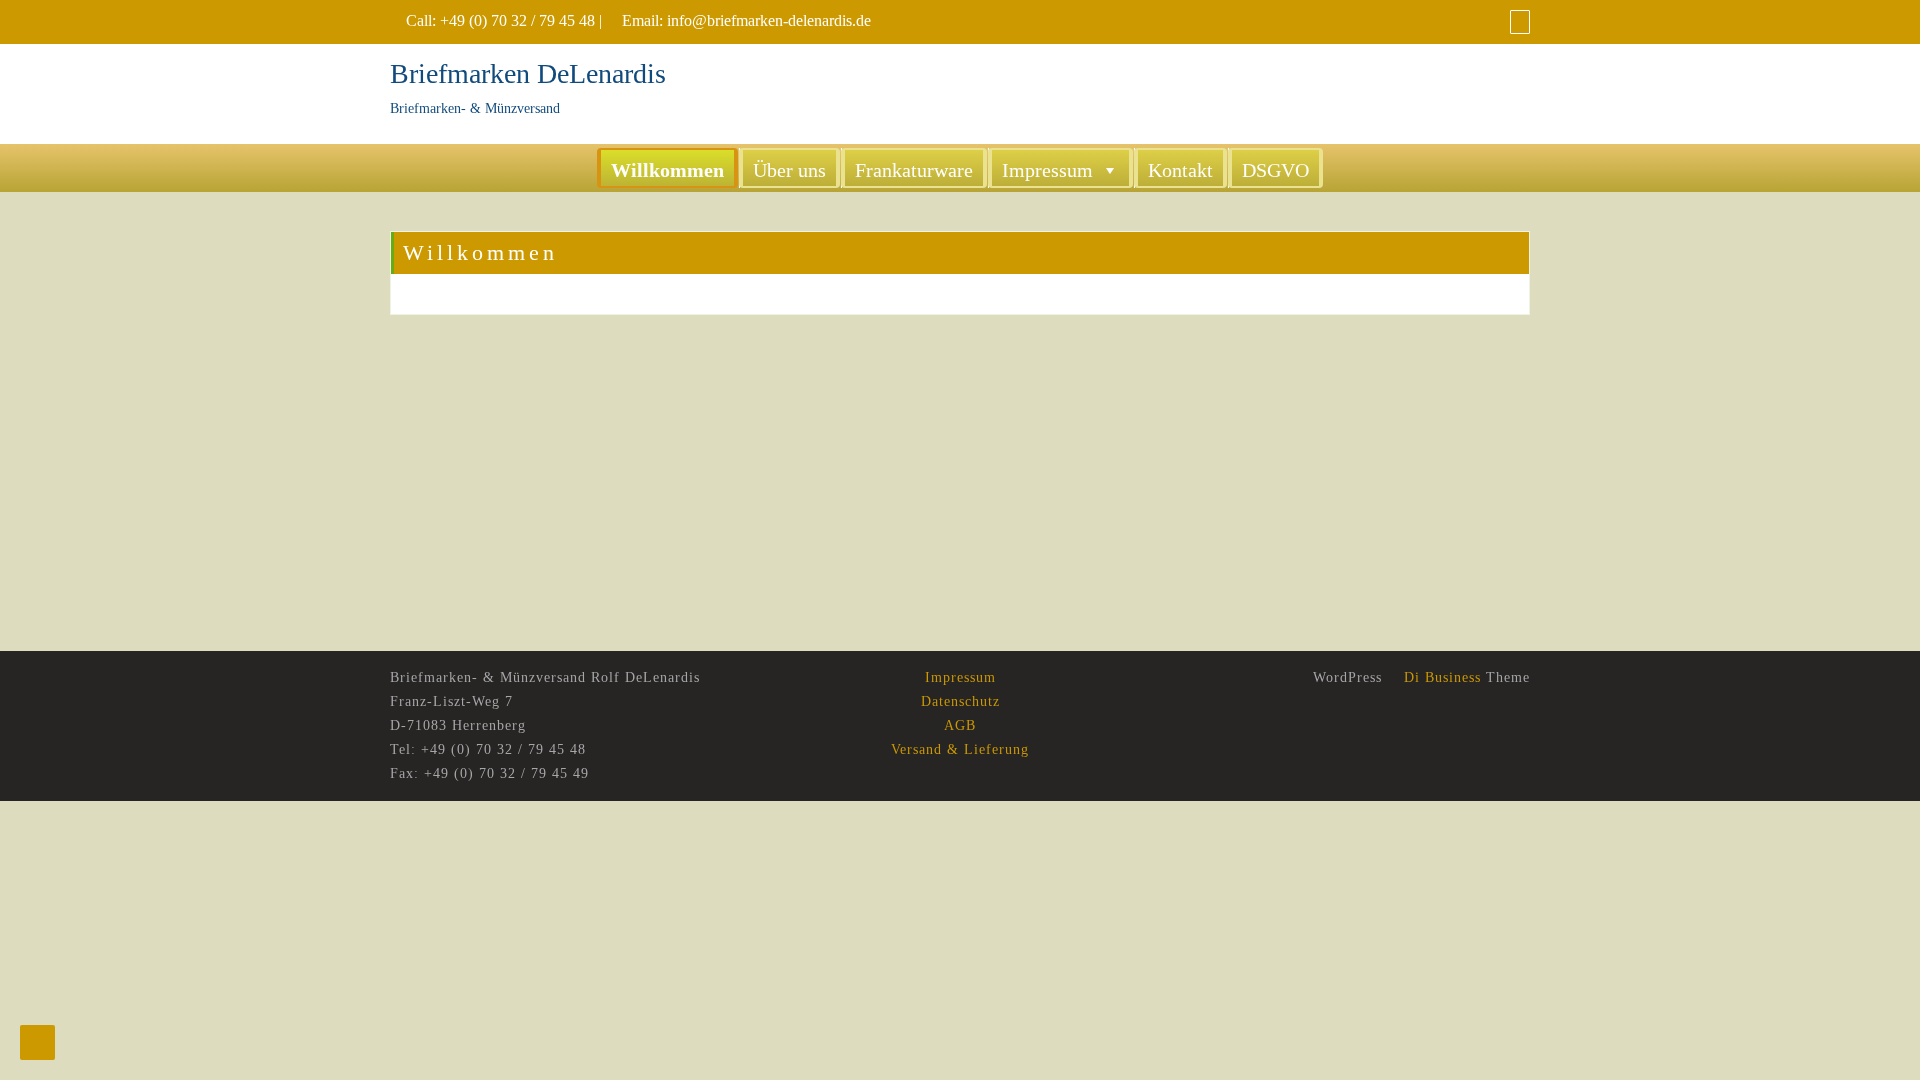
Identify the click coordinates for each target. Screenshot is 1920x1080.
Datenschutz (960, 701)
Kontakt (1180, 170)
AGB (960, 725)
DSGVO (1275, 170)
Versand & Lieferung (960, 749)
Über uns (789, 170)
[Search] (1520, 21)
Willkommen (667, 170)
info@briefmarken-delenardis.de (769, 20)
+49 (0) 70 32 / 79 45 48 (517, 20)
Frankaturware (914, 170)
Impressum (1047, 170)
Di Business (1440, 677)
